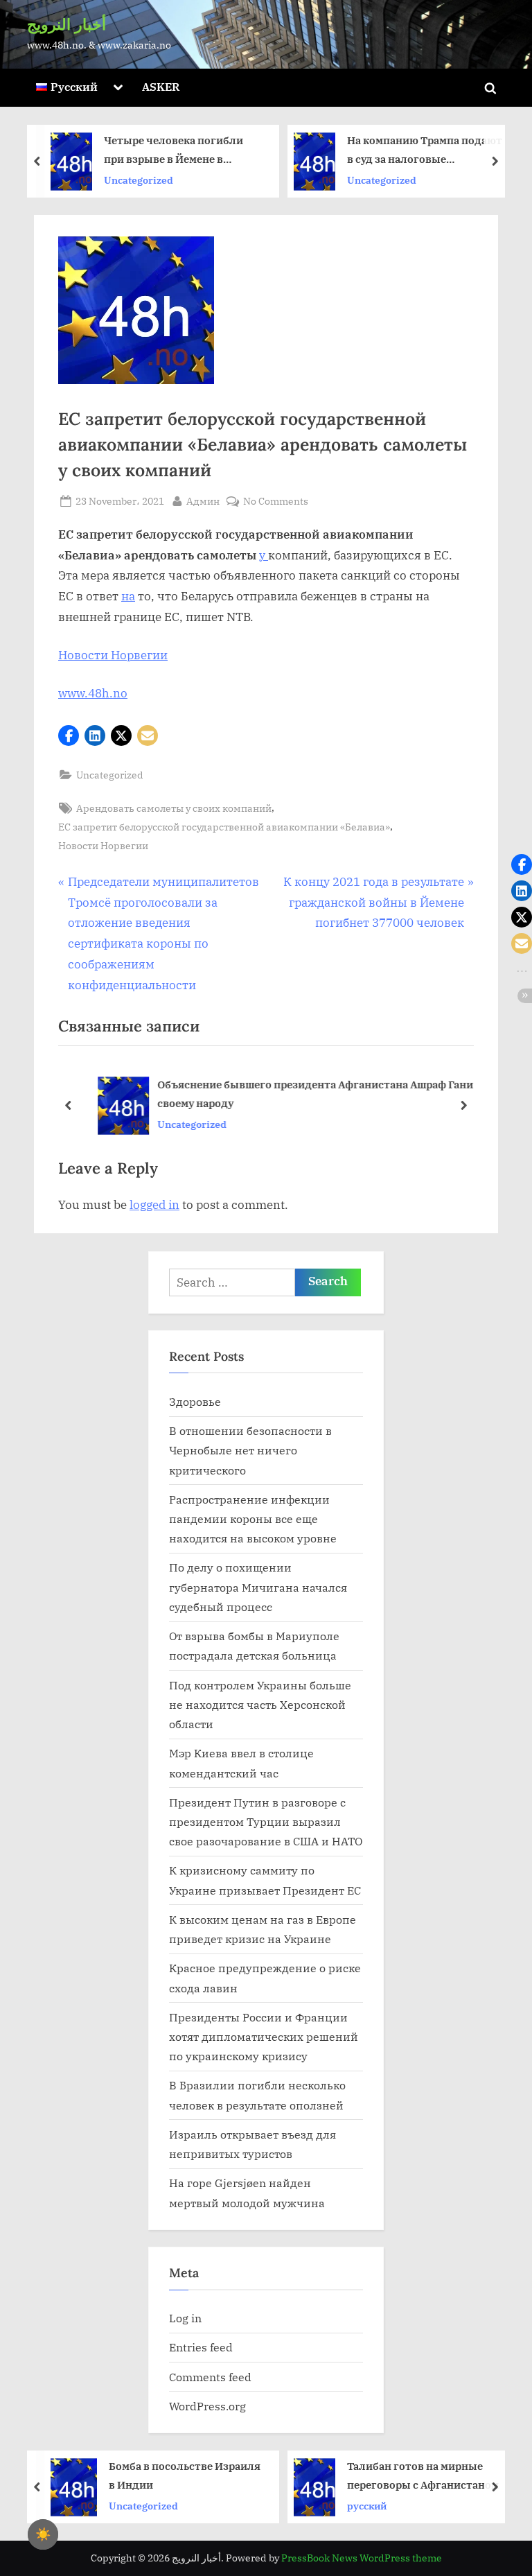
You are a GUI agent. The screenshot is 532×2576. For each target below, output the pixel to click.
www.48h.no (93, 693)
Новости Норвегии (113, 655)
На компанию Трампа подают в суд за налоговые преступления (224, 151)
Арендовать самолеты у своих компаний (174, 808)
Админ (203, 501)
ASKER (161, 86)
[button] (69, 736)
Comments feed (210, 2377)
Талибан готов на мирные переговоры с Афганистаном (222, 2475)
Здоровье (195, 1401)
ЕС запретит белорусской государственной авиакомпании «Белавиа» (224, 827)
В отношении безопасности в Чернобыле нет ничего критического (250, 1450)
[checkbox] (43, 2534)
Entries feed (201, 2347)
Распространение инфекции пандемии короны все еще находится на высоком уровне (253, 1519)
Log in (185, 2318)
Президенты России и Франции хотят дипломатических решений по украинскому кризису (264, 2037)
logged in (154, 1205)
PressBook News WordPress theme (362, 2558)
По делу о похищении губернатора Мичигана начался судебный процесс (258, 1587)
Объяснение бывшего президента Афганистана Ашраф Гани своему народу (299, 1094)
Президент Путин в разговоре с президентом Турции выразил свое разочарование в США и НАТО (266, 1822)
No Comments (276, 502)
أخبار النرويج (66, 24)
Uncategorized (181, 179)
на (128, 596)
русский (166, 2505)
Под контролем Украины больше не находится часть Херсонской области (260, 1705)
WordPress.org (207, 2406)
